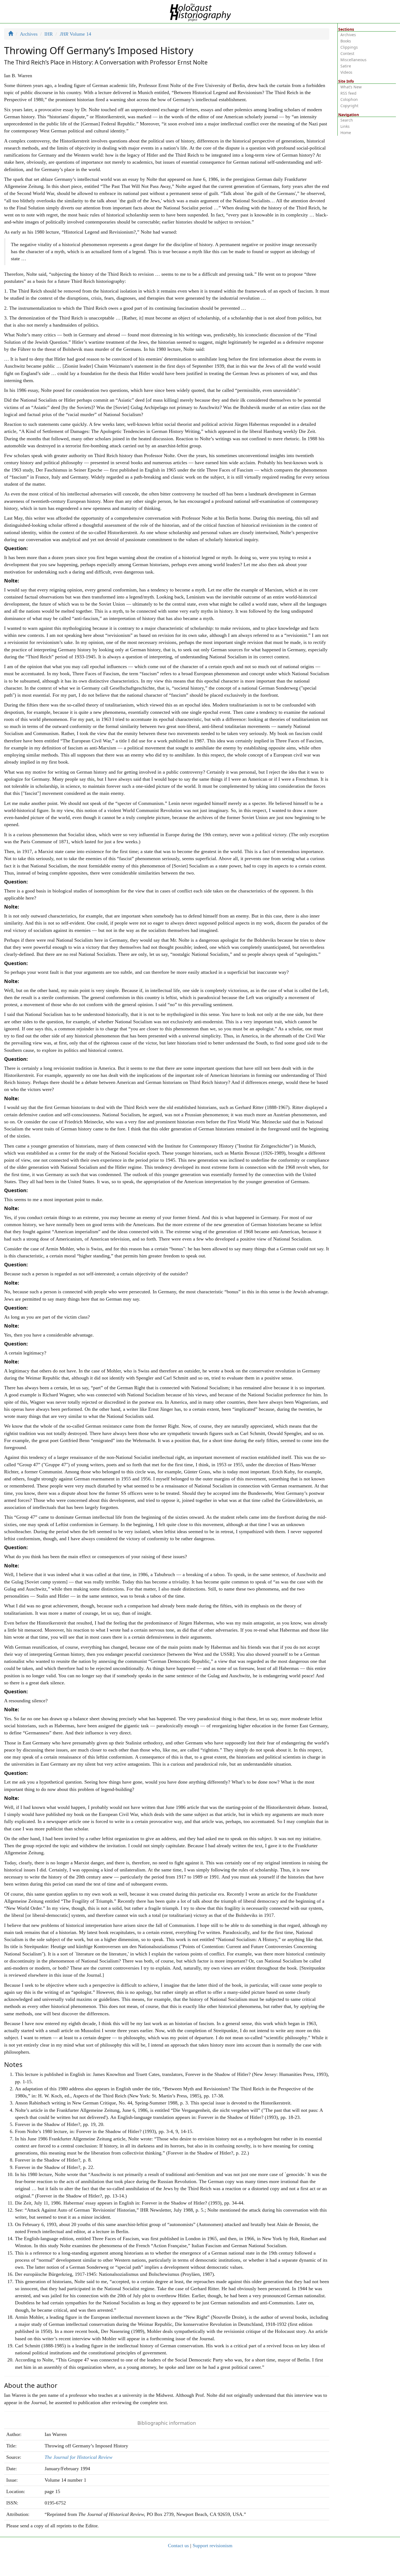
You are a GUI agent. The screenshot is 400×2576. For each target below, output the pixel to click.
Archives (29, 34)
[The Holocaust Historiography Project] (200, 11)
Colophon (349, 99)
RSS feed (348, 93)
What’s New (351, 87)
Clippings (349, 47)
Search (347, 120)
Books (346, 41)
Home (346, 133)
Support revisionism (213, 2546)
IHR (49, 34)
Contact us (178, 2546)
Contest (347, 53)
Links (345, 126)
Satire (346, 66)
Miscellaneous (353, 60)
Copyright (349, 106)
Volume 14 (75, 34)
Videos (346, 72)
